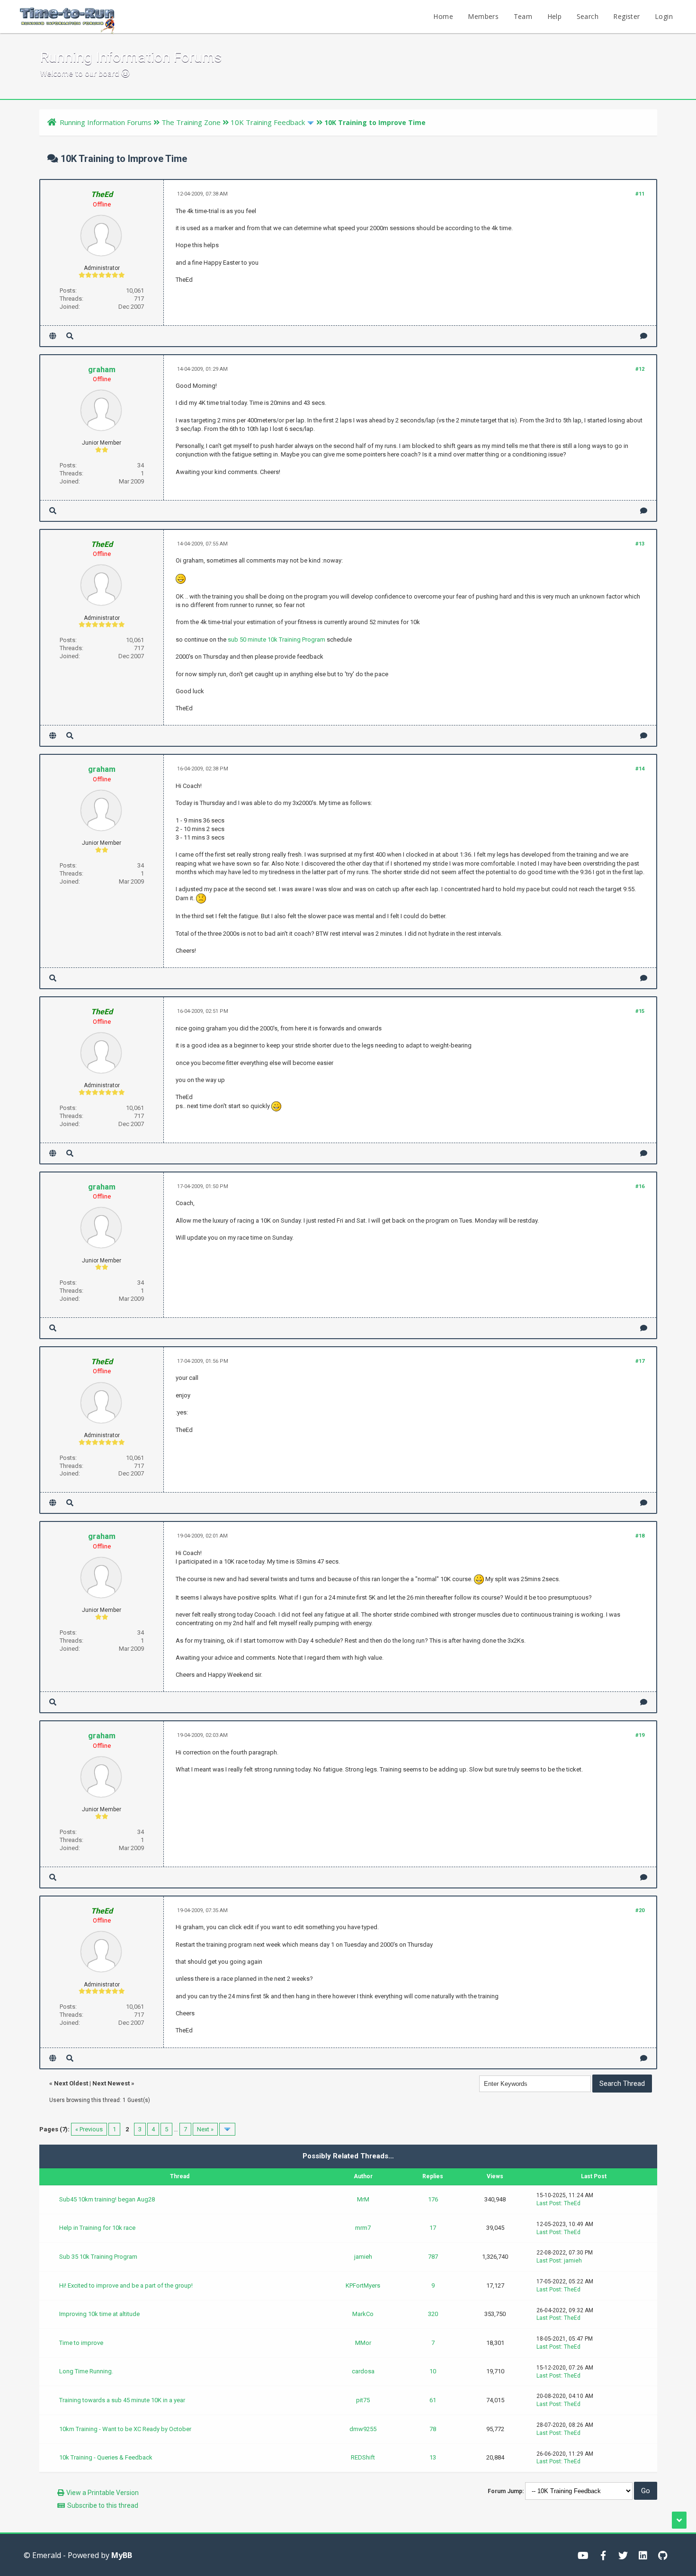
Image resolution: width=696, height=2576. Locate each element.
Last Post (549, 2203)
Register (626, 16)
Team (523, 16)
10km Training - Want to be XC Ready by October (125, 2429)
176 (433, 2199)
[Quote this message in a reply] (644, 336)
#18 (640, 1536)
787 (433, 2257)
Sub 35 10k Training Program (98, 2257)
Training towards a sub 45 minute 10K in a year (122, 2400)
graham (102, 370)
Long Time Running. (86, 2371)
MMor (363, 2343)
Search (588, 16)
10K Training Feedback (268, 122)
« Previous (89, 2129)
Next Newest (111, 2083)
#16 (640, 1186)
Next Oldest (71, 2083)
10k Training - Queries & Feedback (106, 2457)
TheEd (572, 2203)
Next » (205, 2129)
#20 (640, 1910)
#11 (640, 194)
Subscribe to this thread (103, 2505)
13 (433, 2457)
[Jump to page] (227, 2129)
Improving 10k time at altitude (99, 2314)
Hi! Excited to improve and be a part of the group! (126, 2285)
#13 (640, 544)
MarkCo (363, 2314)
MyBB (122, 2555)
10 (433, 2371)
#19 (640, 1735)
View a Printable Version (103, 2493)
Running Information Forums (106, 122)
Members (483, 16)
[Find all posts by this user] (70, 336)
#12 (640, 369)
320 (433, 2314)
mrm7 (363, 2228)
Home (443, 16)
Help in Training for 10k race (97, 2228)
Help (555, 16)
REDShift (363, 2457)
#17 (640, 1361)
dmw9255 (363, 2429)
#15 (640, 1011)
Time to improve (81, 2343)
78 (433, 2429)
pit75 (363, 2400)
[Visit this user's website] (53, 336)
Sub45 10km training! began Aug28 (107, 2199)
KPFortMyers (363, 2285)
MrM (363, 2199)
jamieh (363, 2257)
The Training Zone (191, 122)
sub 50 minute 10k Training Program (277, 640)
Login (664, 16)
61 (433, 2400)
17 (433, 2228)
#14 (640, 769)
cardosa (363, 2371)
